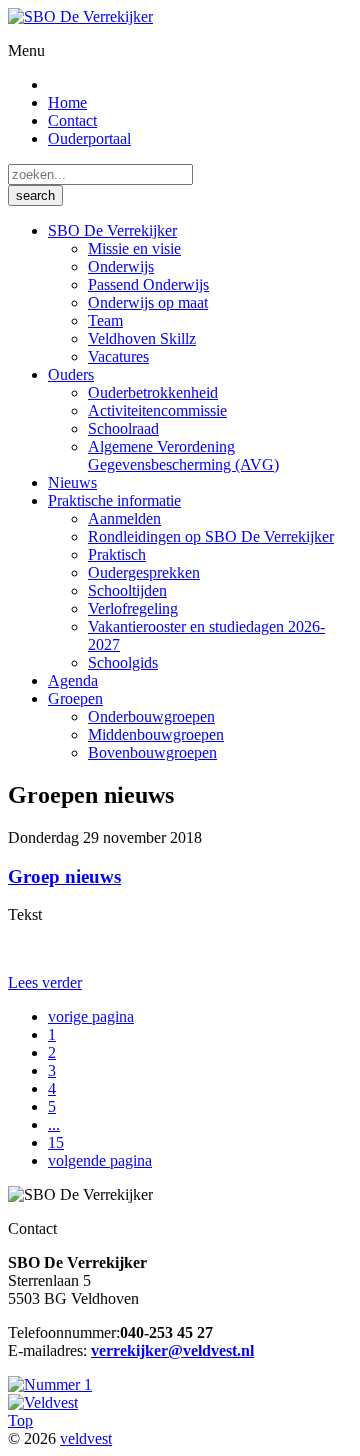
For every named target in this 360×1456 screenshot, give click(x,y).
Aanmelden (124, 518)
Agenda (73, 680)
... (54, 1124)
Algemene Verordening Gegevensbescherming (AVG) (183, 455)
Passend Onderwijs (148, 284)
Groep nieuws (64, 876)
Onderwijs (121, 266)
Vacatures (118, 356)
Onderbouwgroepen (151, 716)
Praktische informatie (114, 500)
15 (56, 1142)
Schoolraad (123, 428)
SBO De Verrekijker (112, 230)
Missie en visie (134, 248)
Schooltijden (127, 590)
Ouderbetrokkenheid (153, 392)
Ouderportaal (89, 138)
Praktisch (117, 554)
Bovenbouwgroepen (152, 752)
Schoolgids (123, 662)
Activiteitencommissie (157, 410)
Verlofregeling (133, 608)
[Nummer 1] (50, 1384)
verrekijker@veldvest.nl (172, 1350)
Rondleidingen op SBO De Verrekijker (211, 536)
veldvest (86, 1438)
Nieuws (72, 482)
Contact (72, 120)
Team (105, 320)
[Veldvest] (43, 1402)
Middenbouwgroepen (156, 734)
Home (67, 102)
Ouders (71, 374)
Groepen (75, 698)
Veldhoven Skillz (142, 338)
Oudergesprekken (144, 572)
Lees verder (45, 982)
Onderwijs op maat (148, 302)
